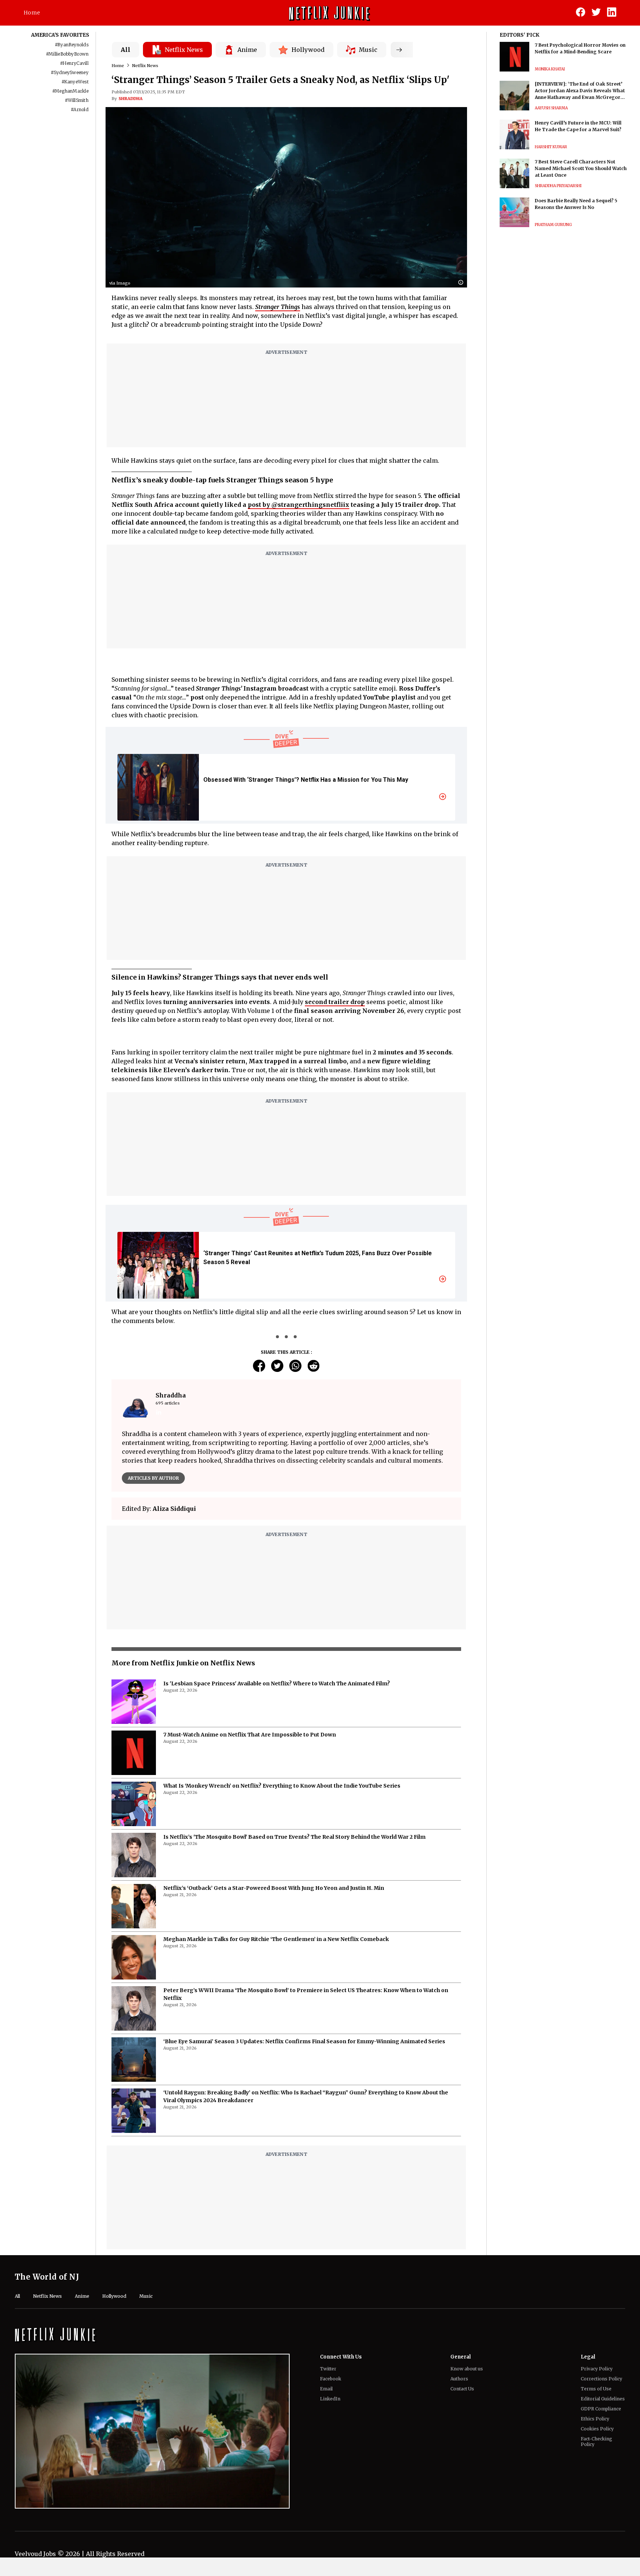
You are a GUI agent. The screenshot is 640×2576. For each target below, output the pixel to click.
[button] (463, 283)
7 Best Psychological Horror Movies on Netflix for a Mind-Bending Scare (580, 48)
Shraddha (131, 99)
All (126, 50)
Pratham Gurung (553, 225)
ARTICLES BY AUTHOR (153, 1478)
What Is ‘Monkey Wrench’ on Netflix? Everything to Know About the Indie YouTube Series (282, 1806)
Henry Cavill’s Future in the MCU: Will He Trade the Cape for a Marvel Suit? (578, 126)
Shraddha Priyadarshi (558, 186)
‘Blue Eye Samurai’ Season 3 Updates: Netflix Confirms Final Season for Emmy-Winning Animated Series (304, 2062)
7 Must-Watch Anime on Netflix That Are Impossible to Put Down (250, 1755)
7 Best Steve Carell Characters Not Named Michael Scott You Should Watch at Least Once (581, 168)
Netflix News (145, 66)
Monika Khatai (550, 69)
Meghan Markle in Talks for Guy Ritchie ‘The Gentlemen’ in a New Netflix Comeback (276, 1960)
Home (32, 13)
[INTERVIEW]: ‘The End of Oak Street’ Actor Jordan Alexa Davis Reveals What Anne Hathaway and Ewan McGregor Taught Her (580, 91)
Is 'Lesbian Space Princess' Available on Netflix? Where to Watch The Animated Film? (277, 1704)
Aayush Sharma (551, 108)
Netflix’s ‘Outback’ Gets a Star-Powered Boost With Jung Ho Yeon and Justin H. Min (274, 1909)
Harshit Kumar (551, 147)
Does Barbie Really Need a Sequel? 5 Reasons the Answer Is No (576, 204)
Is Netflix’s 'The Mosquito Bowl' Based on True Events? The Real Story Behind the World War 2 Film (294, 1858)
